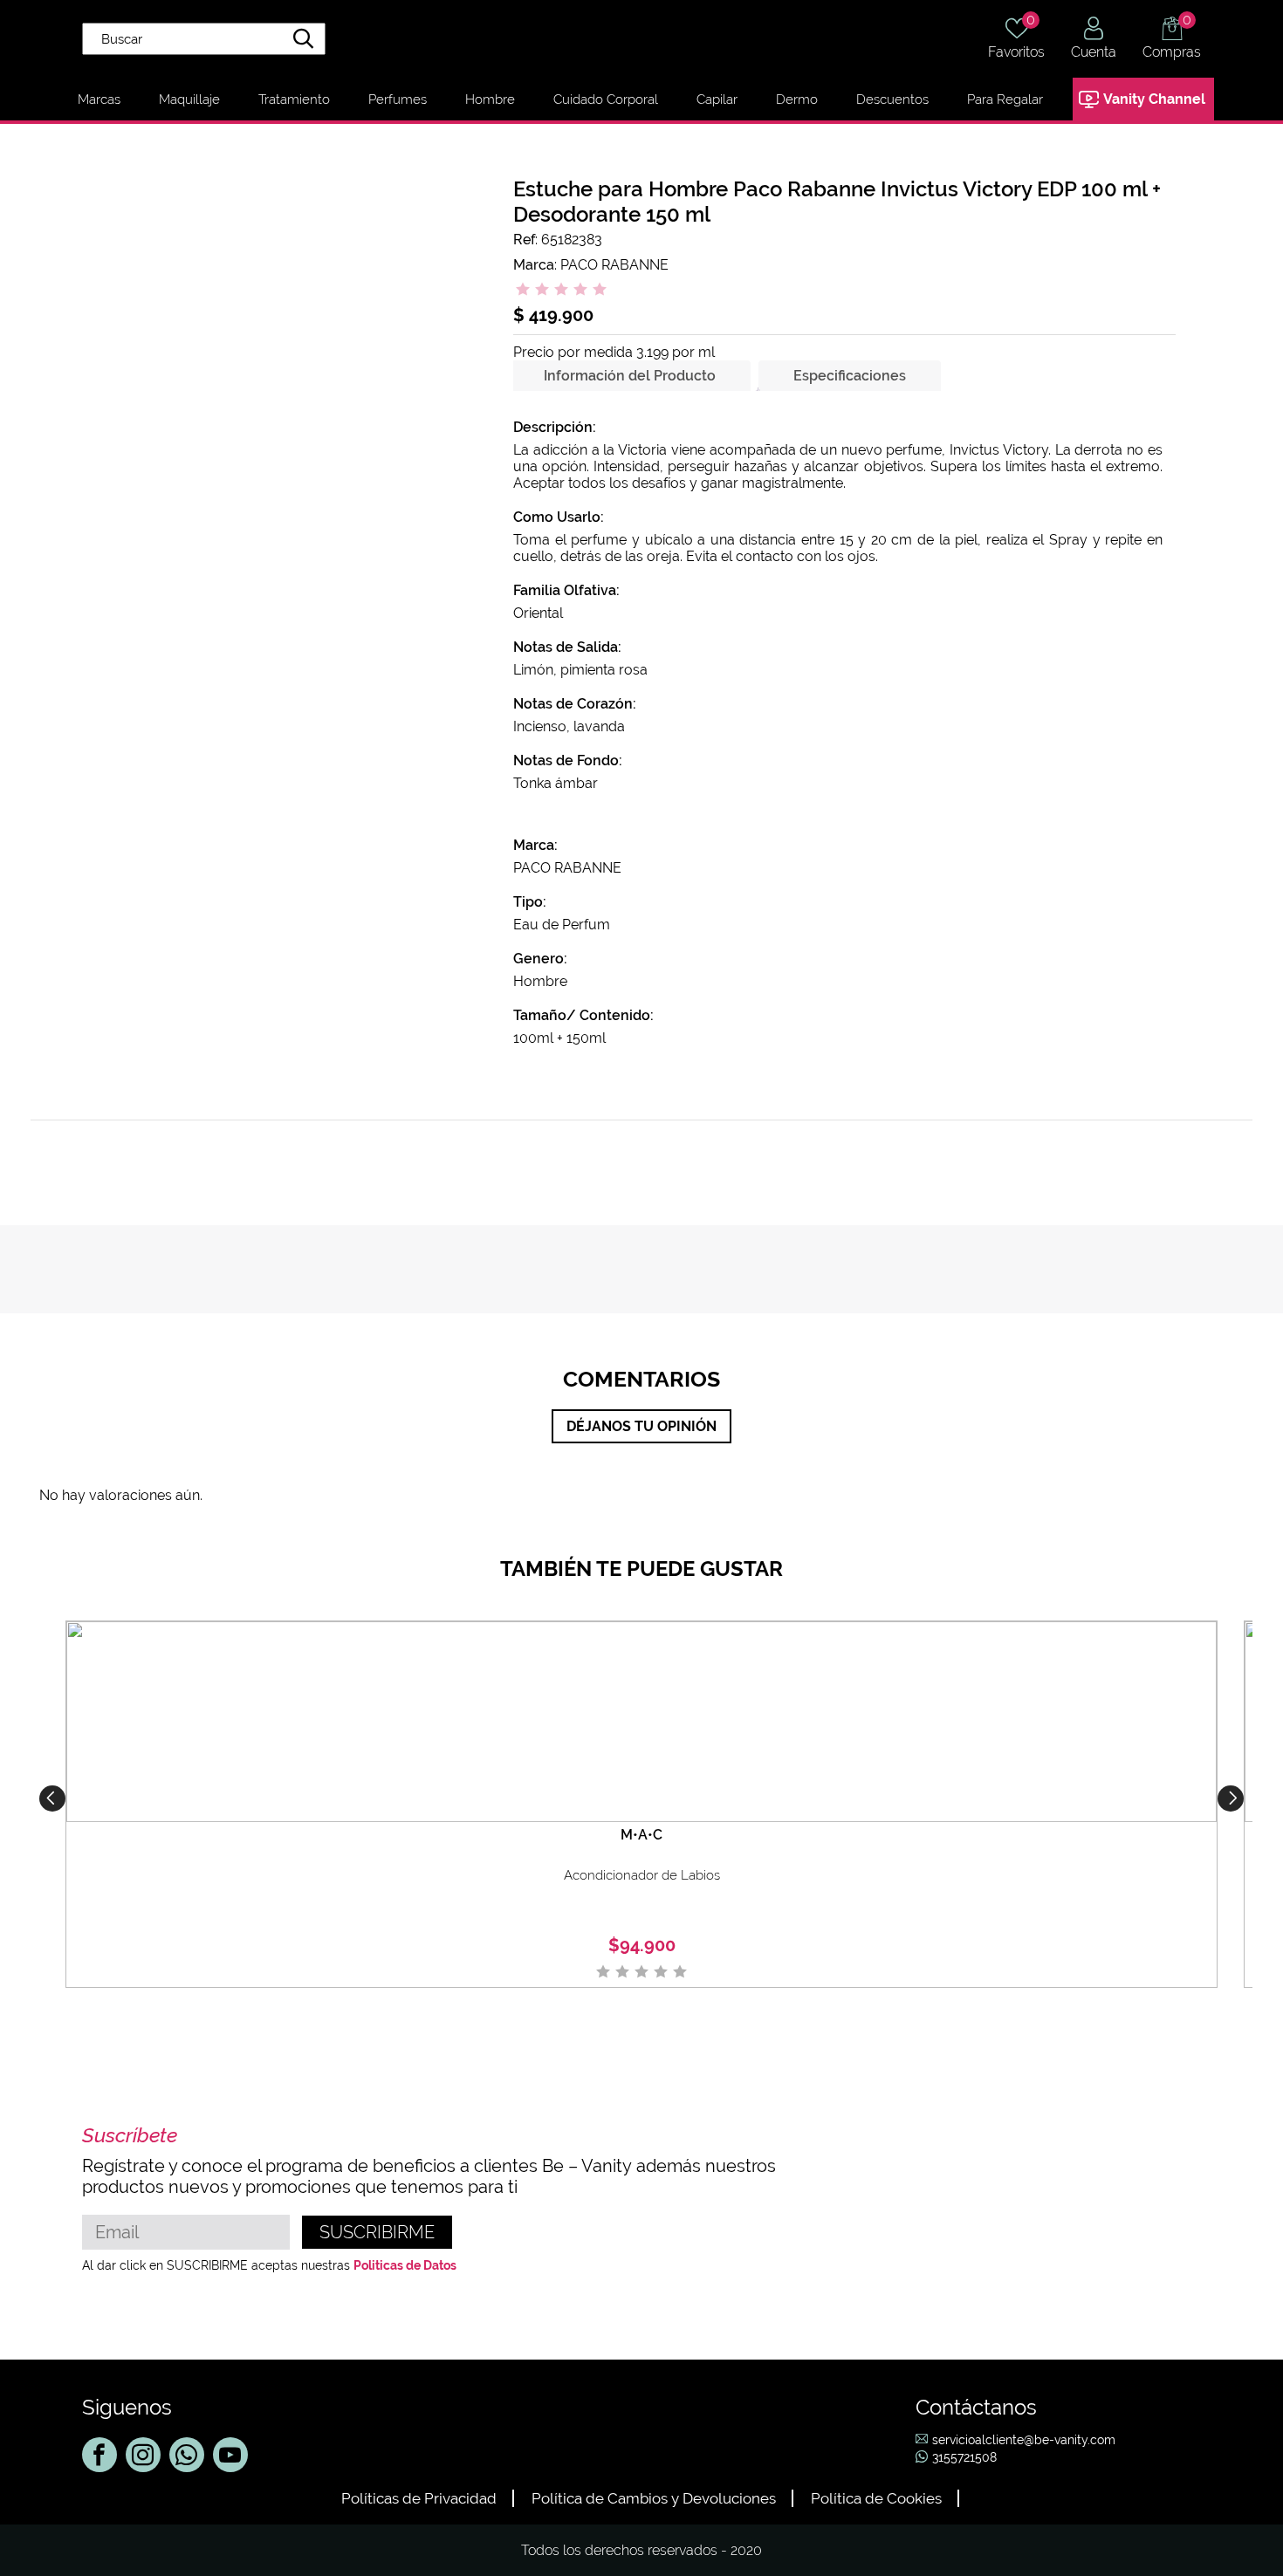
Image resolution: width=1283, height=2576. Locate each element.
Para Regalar (1005, 99)
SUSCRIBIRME (377, 2232)
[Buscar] (304, 41)
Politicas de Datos (405, 2265)
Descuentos (892, 99)
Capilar (717, 99)
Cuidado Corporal (606, 99)
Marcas (99, 99)
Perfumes (398, 99)
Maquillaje (189, 99)
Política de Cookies (876, 2498)
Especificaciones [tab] (850, 376)
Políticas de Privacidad (419, 2498)
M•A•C (641, 1835)
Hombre (490, 99)
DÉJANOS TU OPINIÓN (641, 1426)
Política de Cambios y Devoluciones (654, 2498)
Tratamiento (294, 99)
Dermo (797, 99)
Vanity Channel (1154, 99)
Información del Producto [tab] (630, 376)
